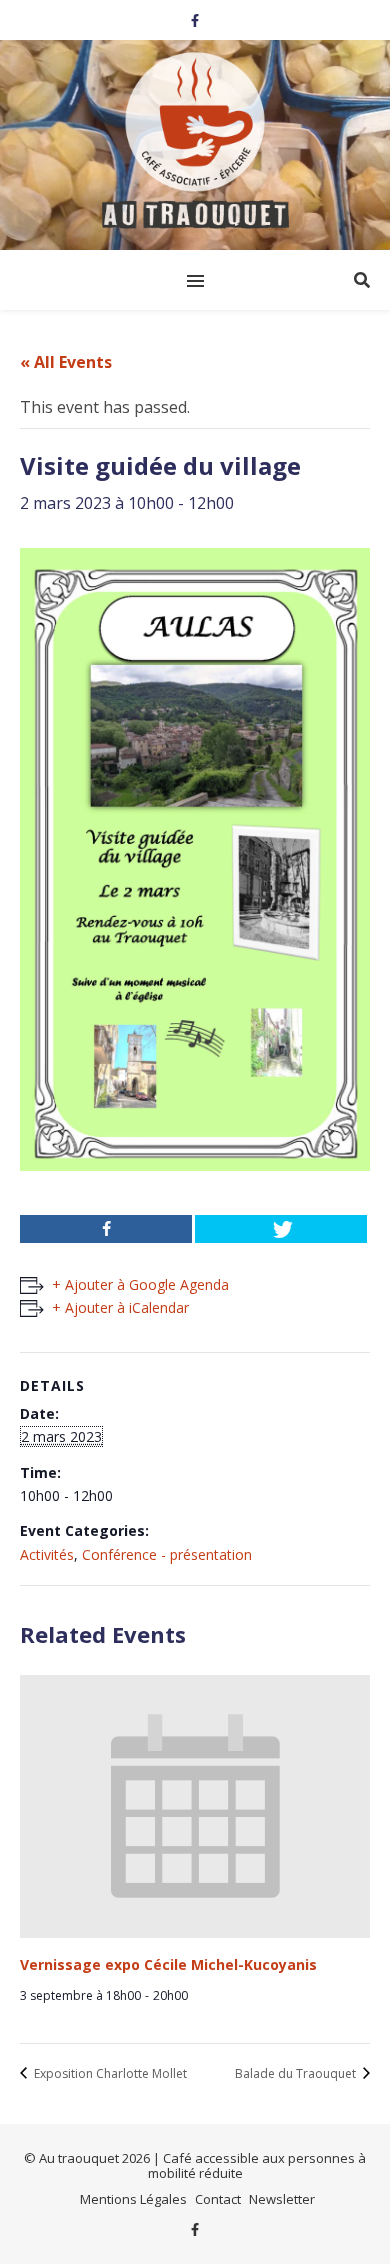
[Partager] (106, 1229)
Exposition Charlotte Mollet (109, 2073)
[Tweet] (281, 1229)
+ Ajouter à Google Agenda (140, 1284)
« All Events (66, 362)
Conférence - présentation (167, 1554)
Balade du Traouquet (297, 2073)
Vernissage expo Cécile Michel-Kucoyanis (168, 1964)
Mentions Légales (133, 2199)
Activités (47, 1554)
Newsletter (282, 2199)
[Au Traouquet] (195, 143)
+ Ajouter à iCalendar (120, 1307)
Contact (218, 2199)
